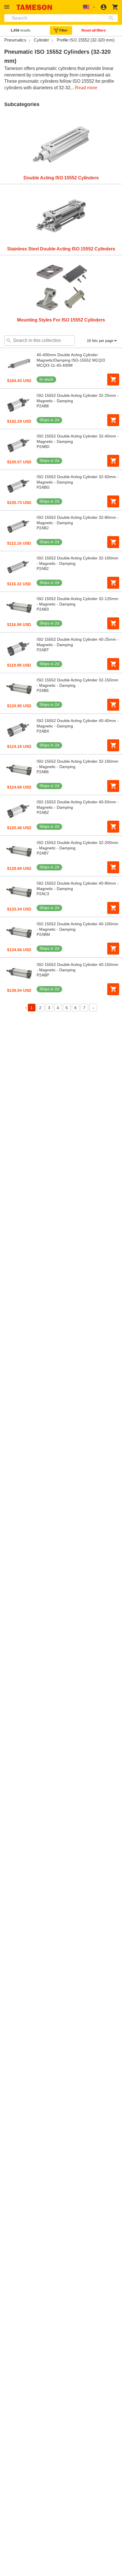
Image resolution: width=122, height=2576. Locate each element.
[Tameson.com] (34, 7)
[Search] (112, 18)
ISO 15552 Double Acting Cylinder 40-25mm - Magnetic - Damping (78, 642)
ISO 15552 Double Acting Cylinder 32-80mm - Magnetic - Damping (78, 520)
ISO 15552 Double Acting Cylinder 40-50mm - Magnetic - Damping (78, 805)
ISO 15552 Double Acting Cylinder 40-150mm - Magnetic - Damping (77, 967)
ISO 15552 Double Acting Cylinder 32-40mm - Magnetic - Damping (78, 439)
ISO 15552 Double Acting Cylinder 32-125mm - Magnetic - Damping (77, 601)
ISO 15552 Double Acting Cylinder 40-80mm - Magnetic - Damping (78, 886)
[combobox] (61, 18)
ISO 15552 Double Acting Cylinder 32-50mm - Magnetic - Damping (78, 479)
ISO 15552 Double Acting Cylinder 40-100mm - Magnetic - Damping (77, 927)
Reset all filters (94, 30)
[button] (8, 7)
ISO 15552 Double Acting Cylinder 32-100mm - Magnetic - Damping (77, 561)
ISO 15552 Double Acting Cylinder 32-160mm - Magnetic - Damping (77, 764)
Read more (86, 88)
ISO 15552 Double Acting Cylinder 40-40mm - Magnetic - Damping (78, 723)
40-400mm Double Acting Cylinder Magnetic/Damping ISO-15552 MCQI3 (71, 357)
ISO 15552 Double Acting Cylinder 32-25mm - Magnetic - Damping (78, 398)
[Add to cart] (113, 379)
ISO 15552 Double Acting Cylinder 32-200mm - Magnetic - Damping (77, 845)
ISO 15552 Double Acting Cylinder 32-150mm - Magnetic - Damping (77, 683)
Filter (63, 30)
